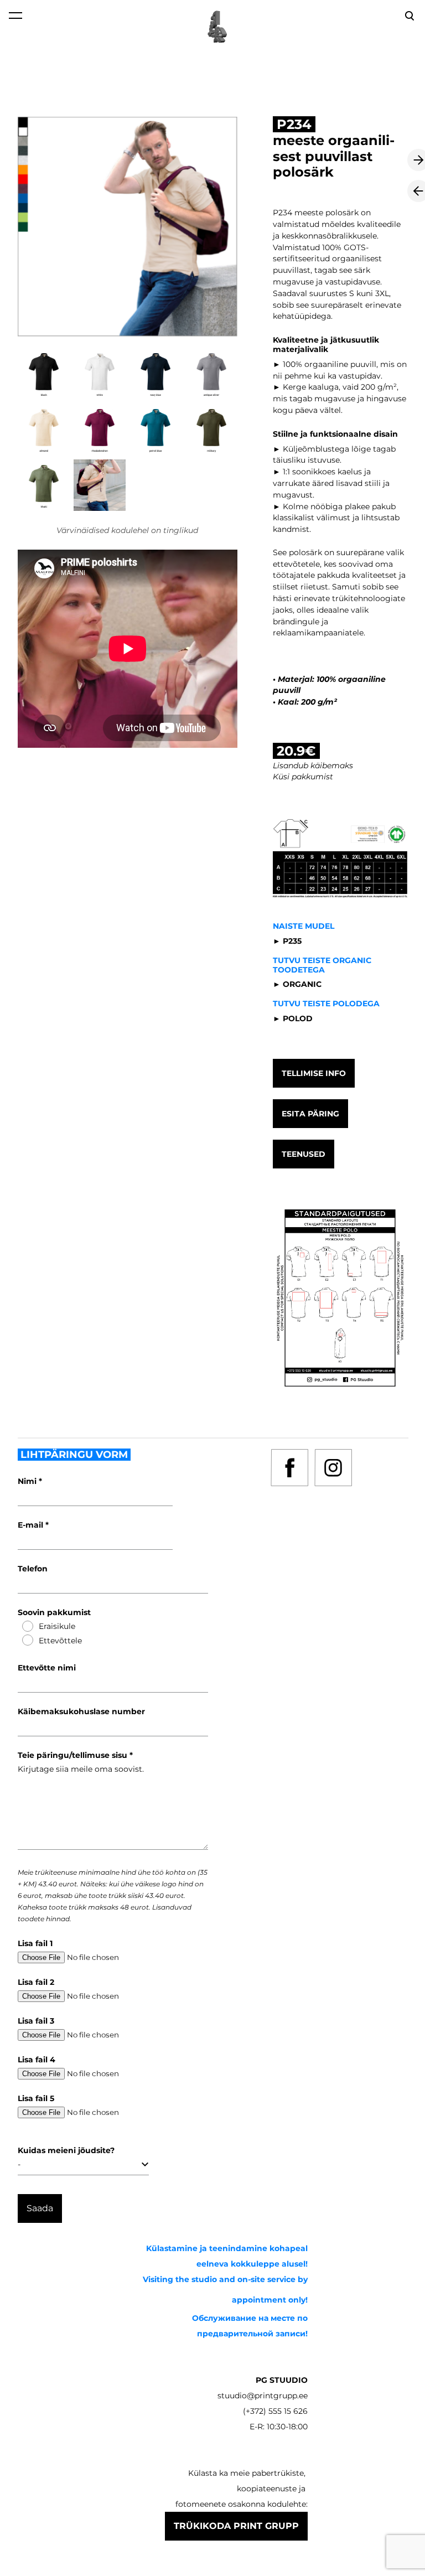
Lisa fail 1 (35, 1943)
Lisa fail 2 (36, 1982)
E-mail (32, 1525)
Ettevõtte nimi (47, 1668)
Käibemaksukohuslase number (81, 1711)
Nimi (28, 1481)
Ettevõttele (60, 1641)
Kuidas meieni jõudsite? (66, 2150)
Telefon (33, 1569)
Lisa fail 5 (36, 2098)
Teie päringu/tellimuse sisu (74, 1755)
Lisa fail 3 (36, 2021)
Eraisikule (57, 1626)
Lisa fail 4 (37, 2060)
